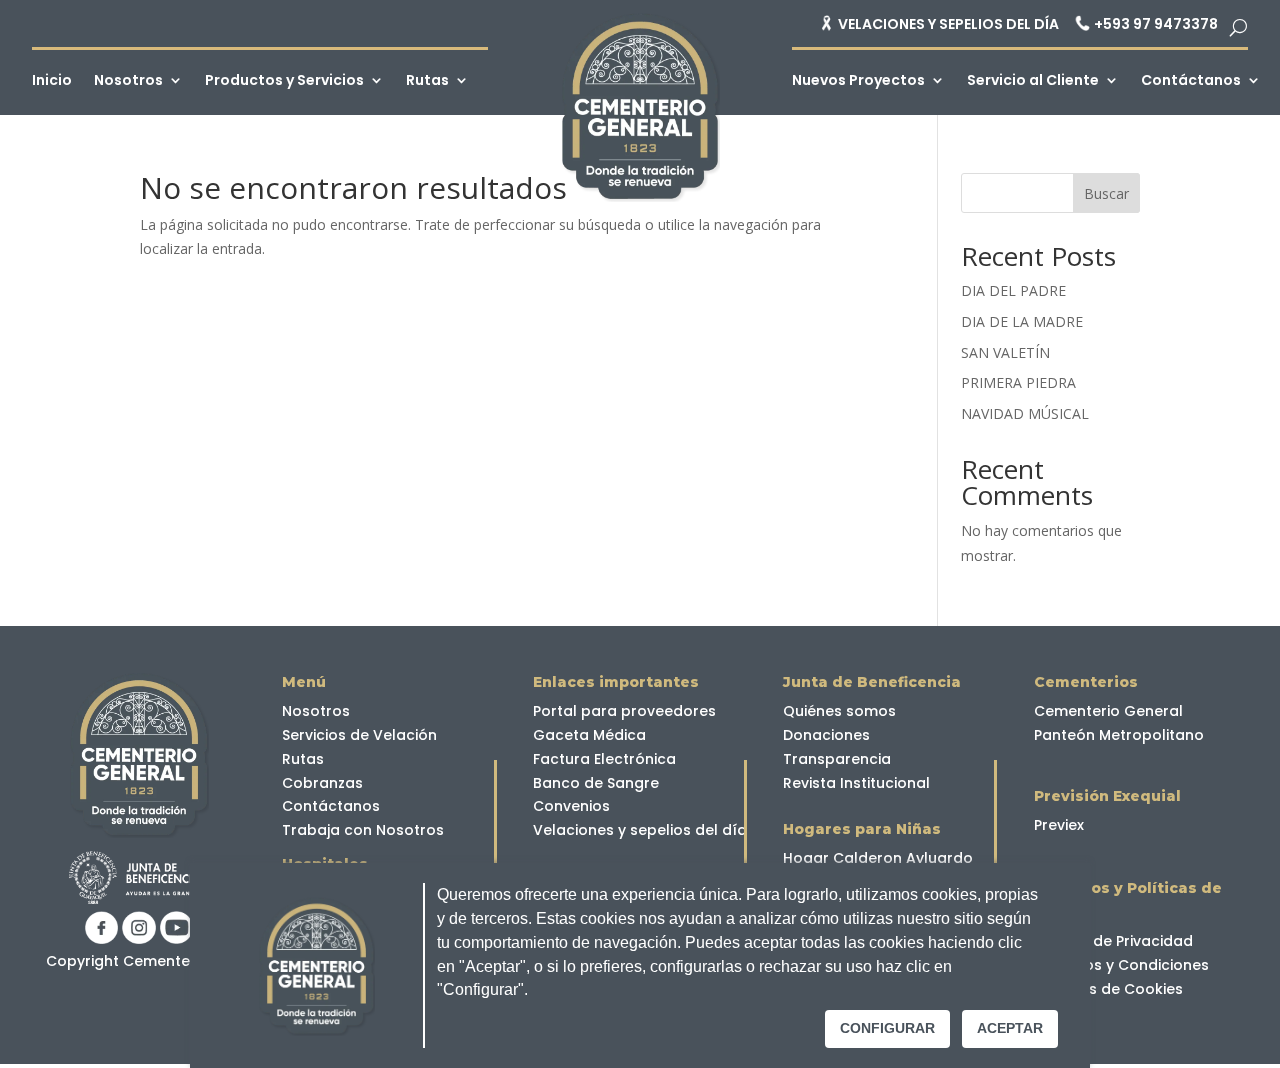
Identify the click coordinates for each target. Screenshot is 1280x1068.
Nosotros (128, 81)
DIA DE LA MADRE (1022, 321)
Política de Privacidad (1113, 941)
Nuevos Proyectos (858, 81)
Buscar (1106, 193)
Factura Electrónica (604, 759)
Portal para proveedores (624, 711)
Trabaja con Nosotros (363, 830)
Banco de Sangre (596, 783)
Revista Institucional (856, 783)
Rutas (427, 81)
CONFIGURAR (887, 1028)
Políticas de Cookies (1108, 989)
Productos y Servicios (284, 81)
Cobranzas (322, 783)
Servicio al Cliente (1033, 81)
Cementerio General (1108, 711)
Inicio (52, 81)
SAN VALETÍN (1005, 352)
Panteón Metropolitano (1119, 735)
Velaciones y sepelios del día (640, 830)
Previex (1059, 825)
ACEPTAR (1010, 1028)
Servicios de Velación (359, 735)
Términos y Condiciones (1121, 965)
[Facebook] (102, 938)
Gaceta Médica (589, 735)
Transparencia (837, 759)
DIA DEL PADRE (1013, 290)
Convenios (571, 806)
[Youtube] (177, 938)
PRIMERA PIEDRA (1018, 382)
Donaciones (826, 735)
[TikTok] (139, 938)
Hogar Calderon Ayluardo (878, 858)
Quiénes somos (839, 711)
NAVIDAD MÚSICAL (1025, 413)
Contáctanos (1191, 81)
